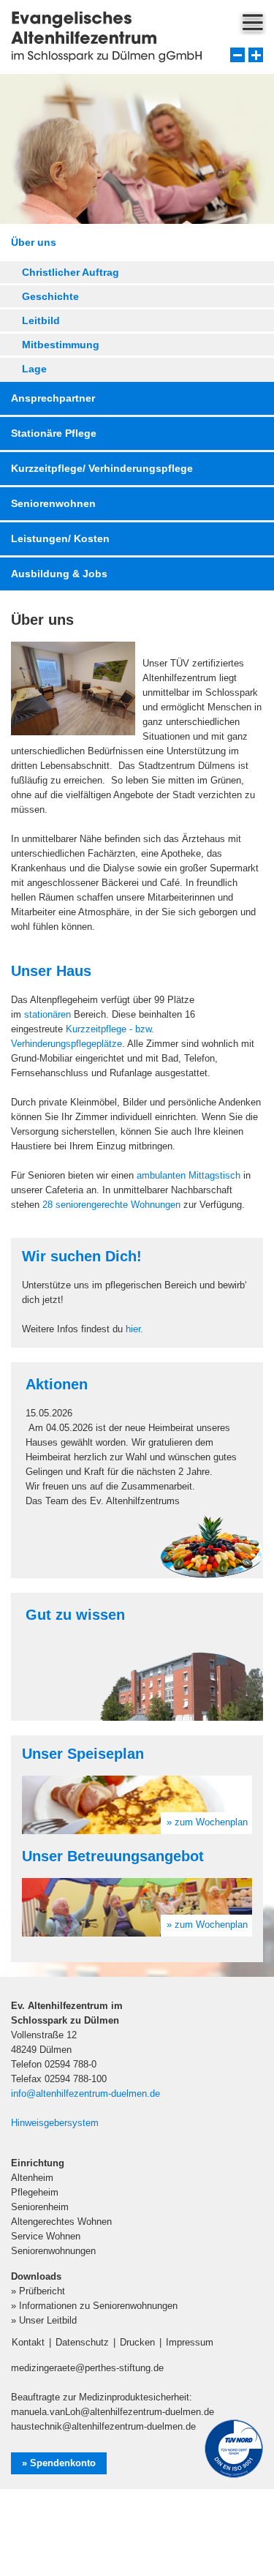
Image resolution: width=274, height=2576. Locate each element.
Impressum (190, 2342)
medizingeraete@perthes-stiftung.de (87, 2368)
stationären (47, 1014)
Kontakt (28, 2342)
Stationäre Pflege (54, 433)
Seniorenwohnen (53, 503)
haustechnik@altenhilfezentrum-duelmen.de (103, 2426)
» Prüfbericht (38, 2291)
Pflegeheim (35, 2192)
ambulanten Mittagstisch (189, 1175)
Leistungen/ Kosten (60, 538)
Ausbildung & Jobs (59, 574)
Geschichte (50, 296)
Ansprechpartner (53, 398)
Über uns (34, 242)
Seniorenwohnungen (53, 2251)
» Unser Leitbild (44, 2320)
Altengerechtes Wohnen (61, 2222)
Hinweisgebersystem (55, 2123)
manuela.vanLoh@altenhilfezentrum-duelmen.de (113, 2412)
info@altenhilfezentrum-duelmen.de (85, 2094)
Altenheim (32, 2178)
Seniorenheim (40, 2207)
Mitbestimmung (61, 345)
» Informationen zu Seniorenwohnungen (94, 2306)
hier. (134, 1329)
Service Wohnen (46, 2236)
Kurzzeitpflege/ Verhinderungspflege (102, 468)
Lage (34, 369)
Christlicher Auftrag (71, 272)
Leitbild (41, 320)
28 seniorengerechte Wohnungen (111, 1205)
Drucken (137, 2342)
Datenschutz (82, 2342)
